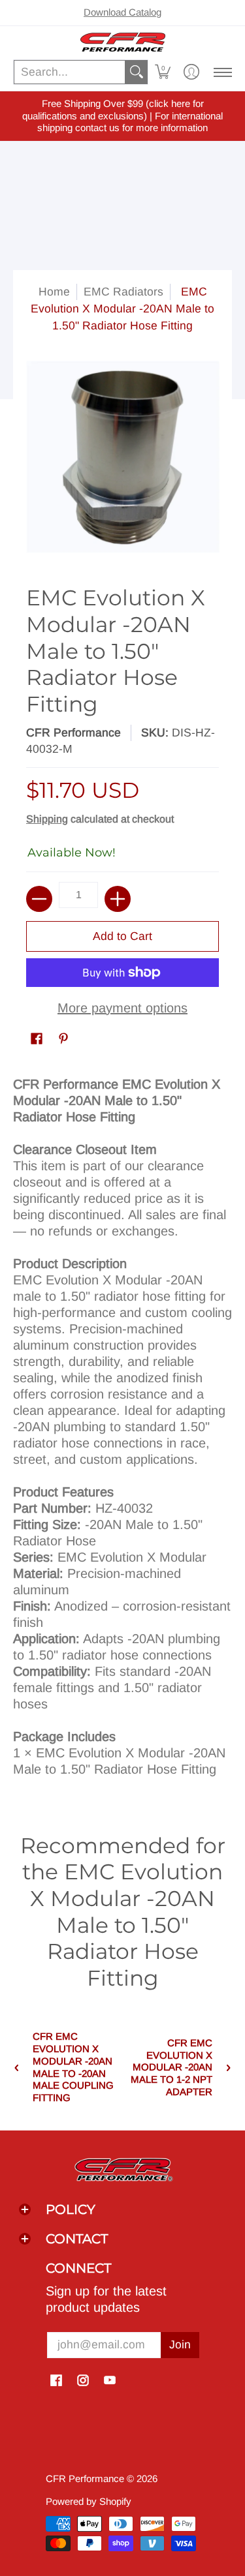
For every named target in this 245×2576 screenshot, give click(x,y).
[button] (163, 72)
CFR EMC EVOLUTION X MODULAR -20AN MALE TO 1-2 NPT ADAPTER (171, 2067)
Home (54, 292)
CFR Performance (73, 733)
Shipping (47, 819)
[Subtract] (39, 899)
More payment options (122, 1008)
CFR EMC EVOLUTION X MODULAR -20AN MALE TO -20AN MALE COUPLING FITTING (73, 2067)
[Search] (137, 72)
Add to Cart (122, 936)
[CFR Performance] (122, 42)
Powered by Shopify (89, 2501)
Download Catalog (122, 12)
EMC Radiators (123, 292)
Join (180, 2344)
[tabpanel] (122, 1432)
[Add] (118, 899)
